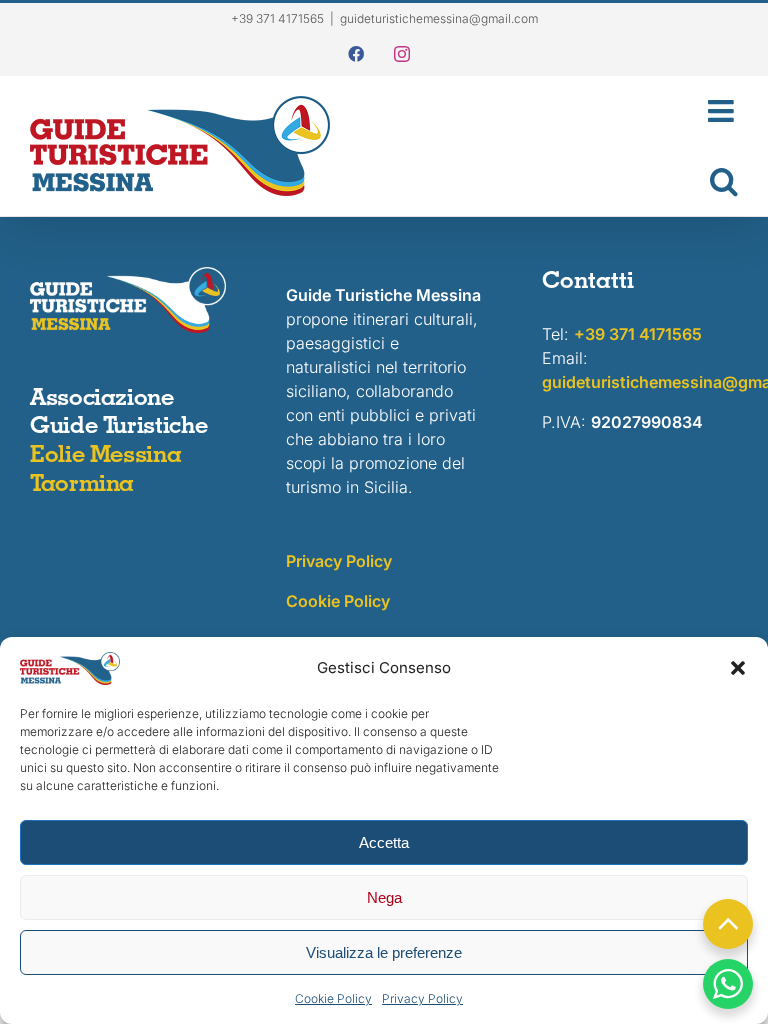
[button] (738, 668)
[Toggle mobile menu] (544, 111)
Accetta (384, 842)
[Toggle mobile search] (544, 181)
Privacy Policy (422, 998)
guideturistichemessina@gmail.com (439, 18)
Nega (384, 897)
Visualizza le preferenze (384, 952)
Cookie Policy (333, 998)
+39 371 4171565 (638, 334)
